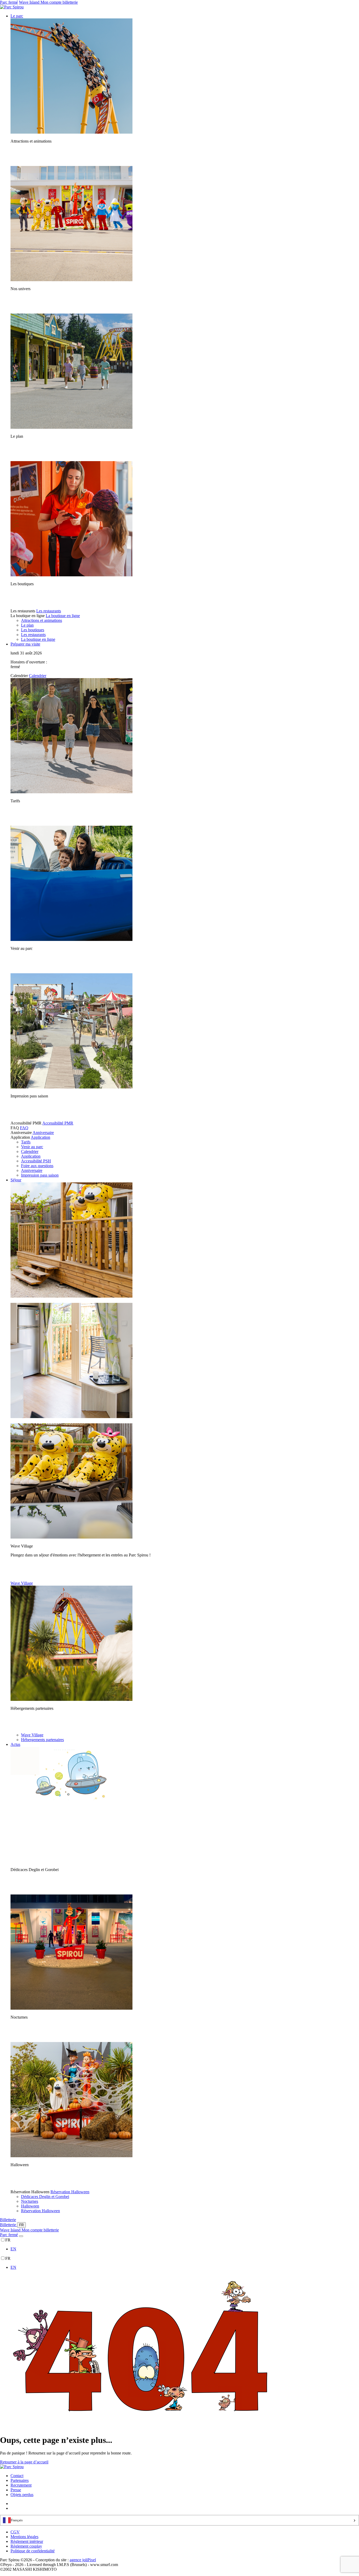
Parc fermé (9, 2)
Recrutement (21, 2485)
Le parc (17, 16)
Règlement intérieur (27, 2541)
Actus (15, 1744)
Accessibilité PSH (36, 1161)
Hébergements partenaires (42, 1740)
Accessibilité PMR (58, 1123)
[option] (185, 2249)
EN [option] (13, 2249)
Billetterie (8, 2220)
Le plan (27, 625)
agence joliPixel (83, 2560)
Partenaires (20, 2480)
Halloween (30, 2206)
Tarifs (26, 1142)
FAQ (24, 1128)
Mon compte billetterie (59, 2)
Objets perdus (22, 2495)
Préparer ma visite (25, 644)
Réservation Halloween (70, 2192)
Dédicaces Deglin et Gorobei (45, 2197)
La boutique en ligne (63, 616)
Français (17, 2520)
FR (21, 2225)
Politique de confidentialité (33, 2551)
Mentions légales (24, 2537)
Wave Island (30, 2)
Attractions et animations (42, 620)
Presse (16, 2490)
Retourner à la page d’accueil (24, 2462)
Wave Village (22, 1583)
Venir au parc (32, 1147)
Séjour (16, 1180)
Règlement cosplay (26, 2546)
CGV (15, 2532)
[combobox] (179, 2520)
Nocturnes (30, 2201)
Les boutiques (33, 630)
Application (40, 1137)
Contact (17, 2476)
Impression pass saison (40, 1175)
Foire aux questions (37, 1166)
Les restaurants (49, 611)
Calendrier (38, 676)
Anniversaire (43, 1133)
